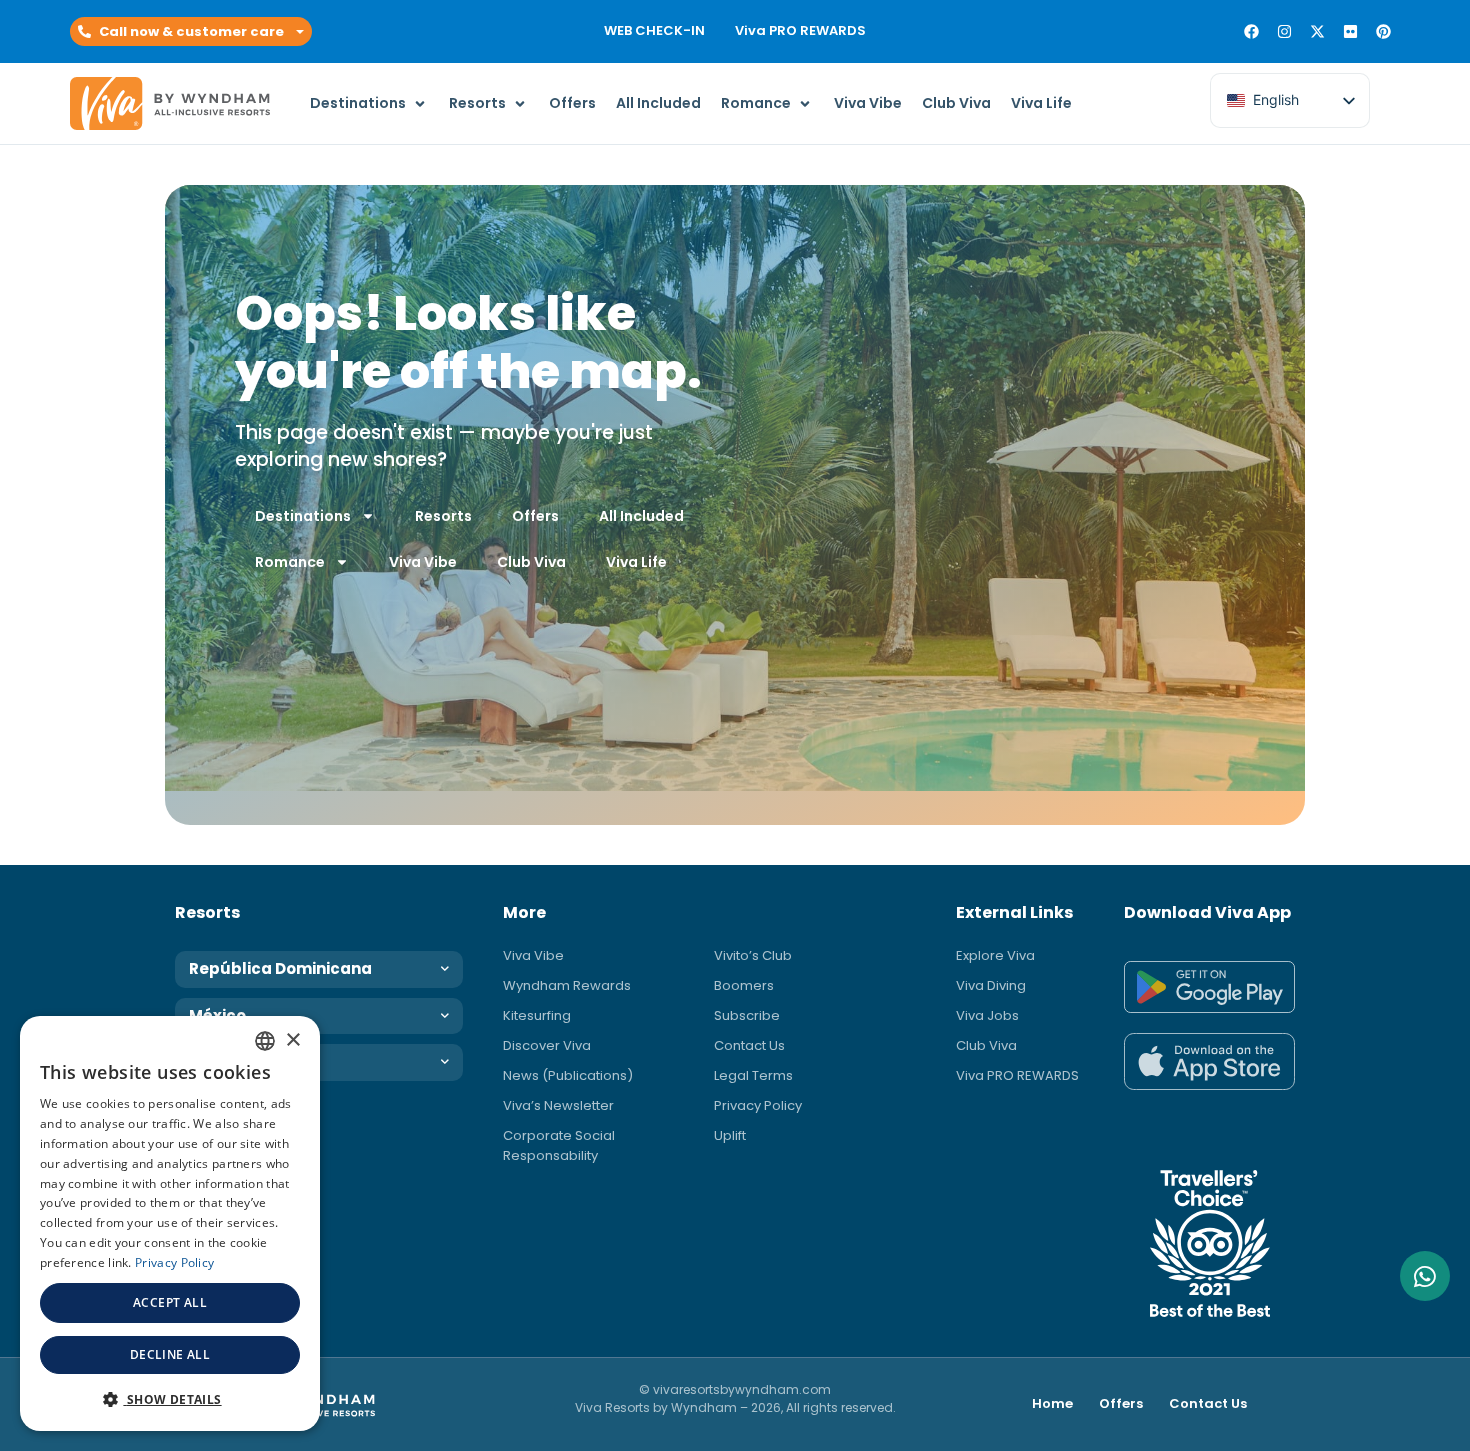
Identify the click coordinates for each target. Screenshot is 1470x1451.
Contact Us (749, 1045)
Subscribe (747, 1015)
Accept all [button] (170, 1302)
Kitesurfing (537, 1015)
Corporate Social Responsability (559, 1145)
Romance (290, 562)
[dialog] (170, 1223)
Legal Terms (753, 1075)
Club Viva (531, 562)
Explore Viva (995, 955)
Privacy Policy (758, 1105)
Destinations (303, 516)
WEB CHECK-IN (654, 30)
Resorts (443, 516)
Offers (535, 516)
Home (1052, 1403)
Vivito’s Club (753, 955)
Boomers (744, 985)
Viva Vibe (423, 562)
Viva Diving (991, 985)
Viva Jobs (987, 1015)
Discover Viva (547, 1045)
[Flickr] (1350, 31)
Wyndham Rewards (567, 985)
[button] (191, 32)
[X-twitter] (1317, 31)
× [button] (292, 1040)
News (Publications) (568, 1075)
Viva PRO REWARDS (800, 30)
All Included (641, 516)
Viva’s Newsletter (558, 1105)
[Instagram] (1284, 31)
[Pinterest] (1383, 31)
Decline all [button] (170, 1354)
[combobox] (265, 1041)
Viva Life (636, 562)
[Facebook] (1251, 31)
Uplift (730, 1135)
